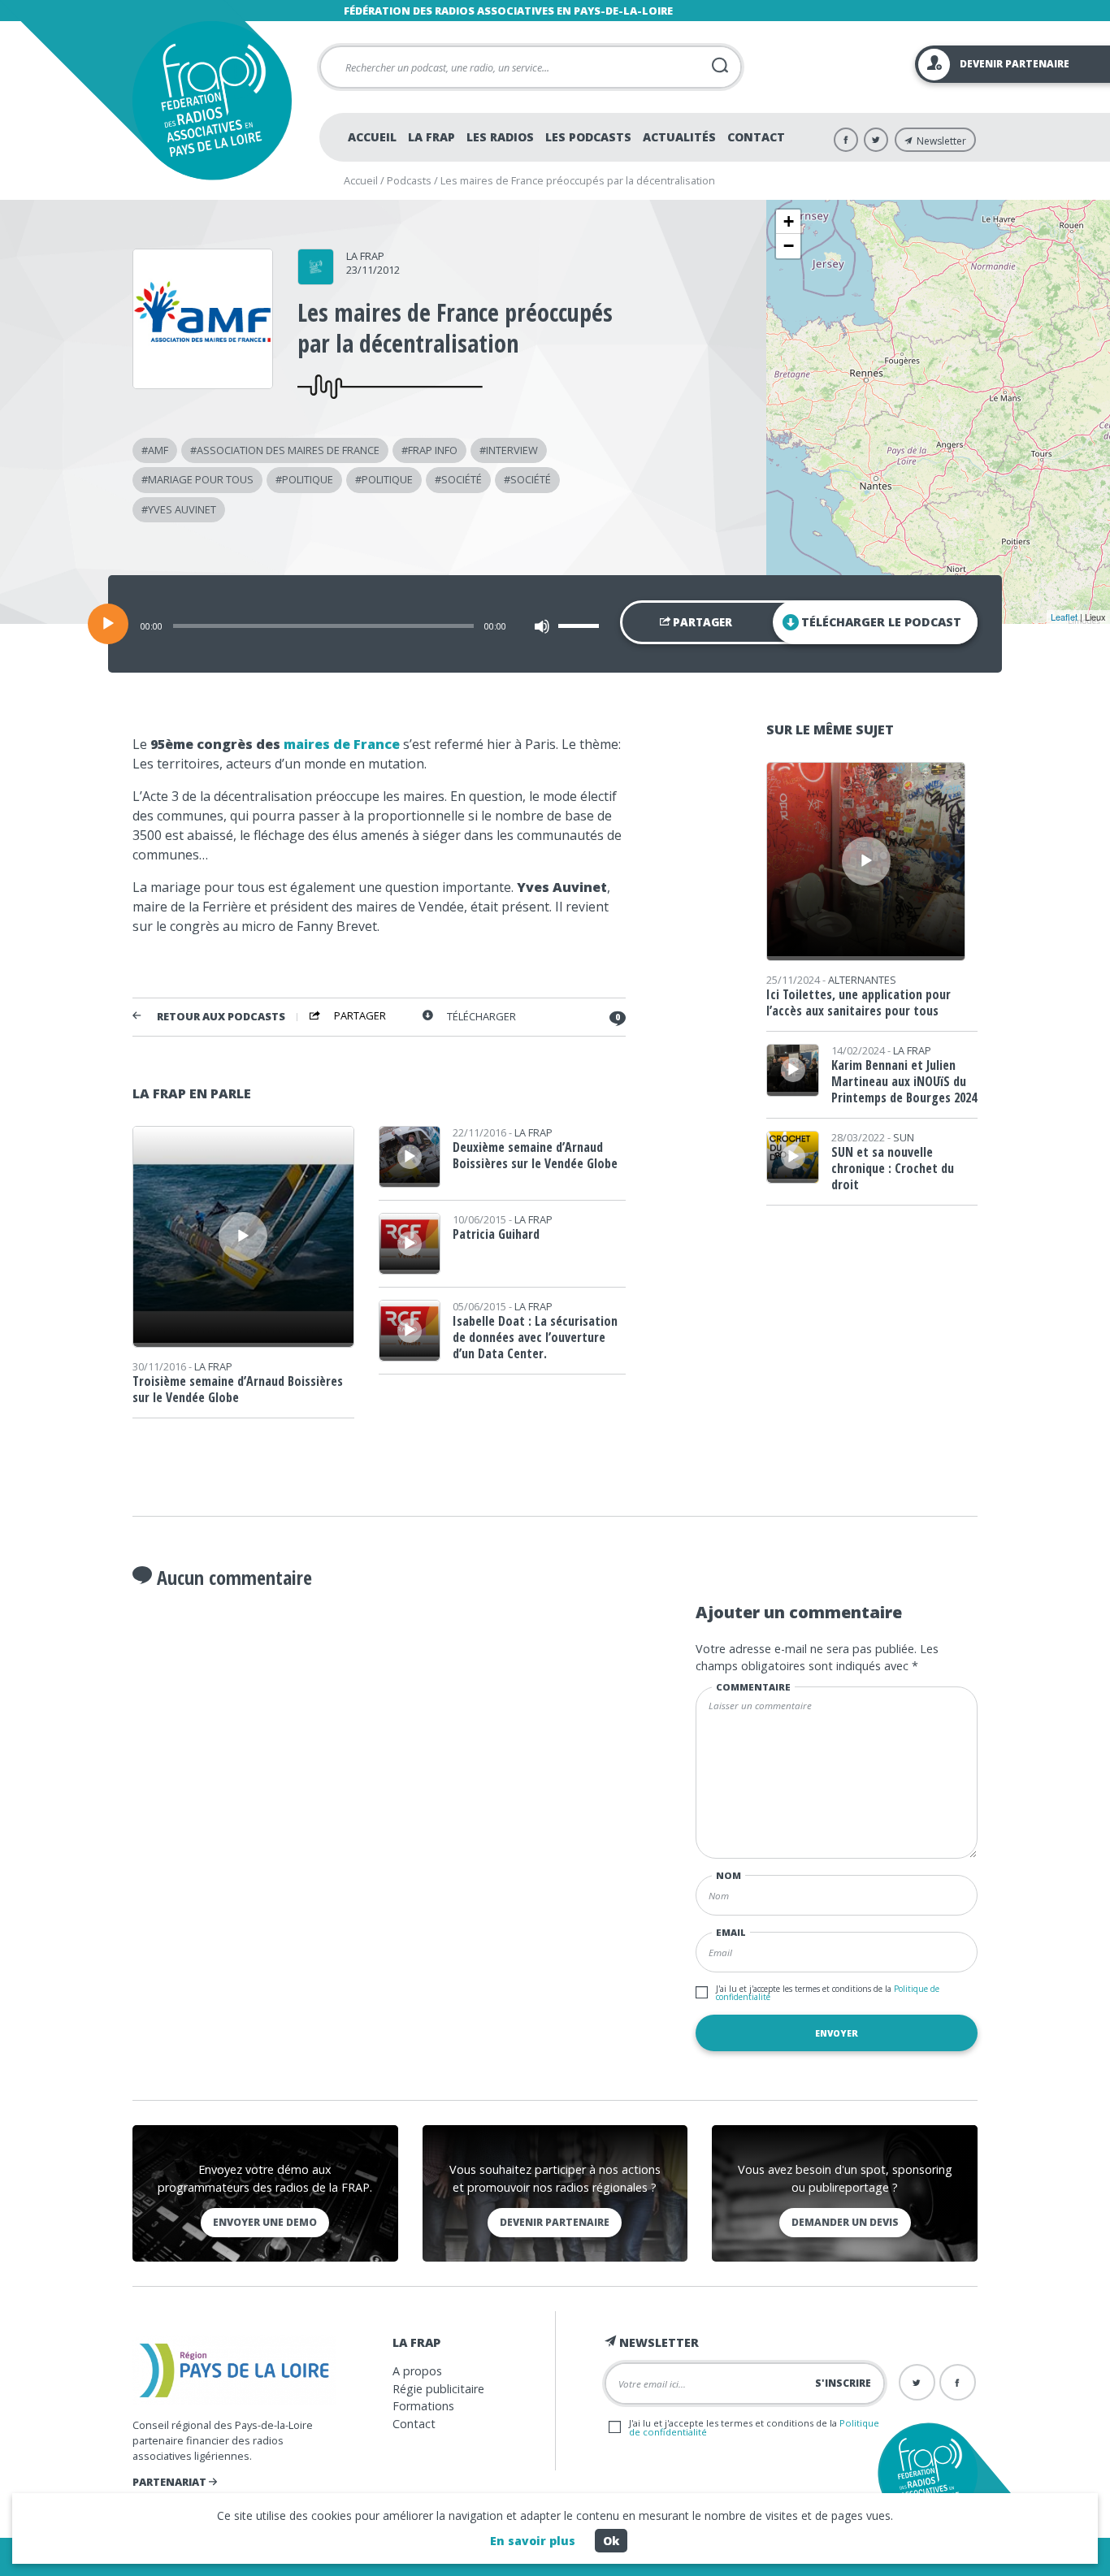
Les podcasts (588, 137)
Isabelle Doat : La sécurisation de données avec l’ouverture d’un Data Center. (535, 1337)
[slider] (581, 626)
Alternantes (862, 980)
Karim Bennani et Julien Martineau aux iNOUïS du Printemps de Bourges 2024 (904, 1081)
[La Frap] (316, 279)
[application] (555, 624)
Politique (308, 479)
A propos (417, 2371)
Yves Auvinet (182, 509)
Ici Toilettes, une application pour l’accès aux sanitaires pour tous (859, 1002)
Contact (756, 137)
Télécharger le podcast (881, 622)
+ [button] (789, 221)
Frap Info (433, 450)
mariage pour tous (201, 479)
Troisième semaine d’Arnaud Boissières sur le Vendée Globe (238, 1389)
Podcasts (409, 180)
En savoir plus (533, 2541)
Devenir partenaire (555, 2222)
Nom (728, 1875)
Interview (512, 450)
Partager (701, 622)
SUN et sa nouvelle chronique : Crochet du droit (893, 1168)
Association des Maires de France (288, 450)
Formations (423, 2406)
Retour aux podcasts (221, 1017)
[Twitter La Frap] (876, 140)
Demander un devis (845, 2222)
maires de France (342, 744)
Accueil (372, 137)
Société (462, 479)
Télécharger (481, 1017)
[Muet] (542, 626)
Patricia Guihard (496, 1234)
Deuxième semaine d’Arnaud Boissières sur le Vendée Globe (535, 1155)
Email (731, 1932)
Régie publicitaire (438, 2389)
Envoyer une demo (265, 2222)
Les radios (500, 137)
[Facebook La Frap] (846, 140)
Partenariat (171, 2482)
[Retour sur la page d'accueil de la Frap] (212, 100)
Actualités (679, 137)
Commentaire (753, 1687)
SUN (904, 1137)
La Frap (431, 137)
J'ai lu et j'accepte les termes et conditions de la (828, 1993)
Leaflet (1064, 617)
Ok (611, 2541)
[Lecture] (108, 624)
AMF (158, 450)
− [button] (789, 246)
